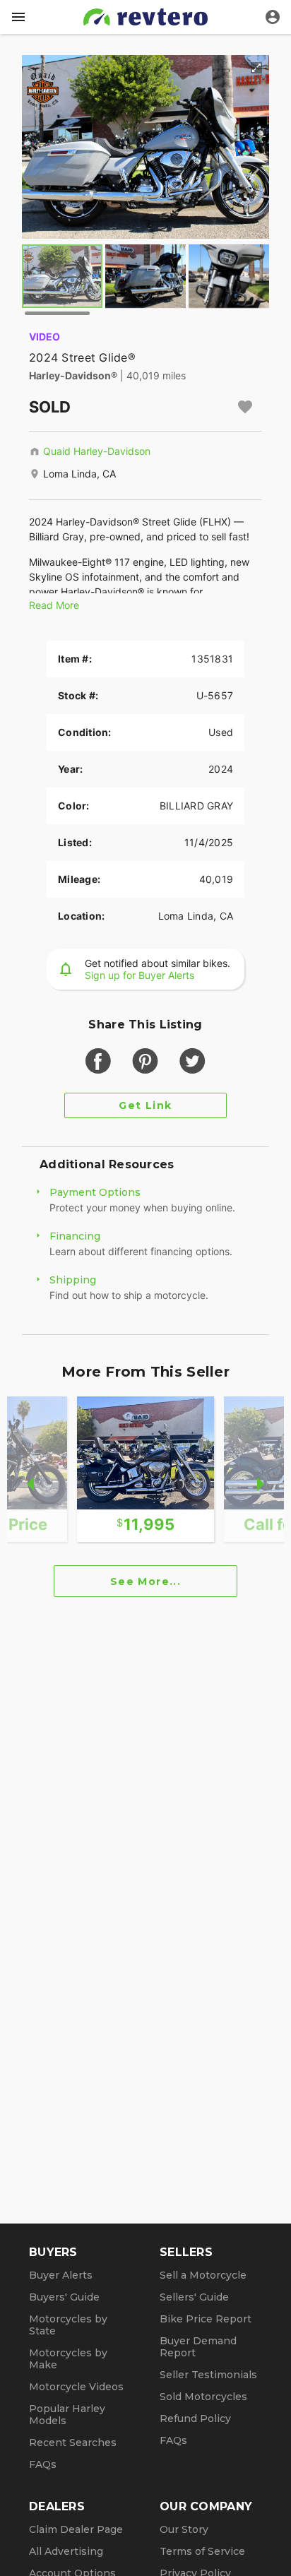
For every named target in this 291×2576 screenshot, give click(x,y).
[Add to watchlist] (245, 407)
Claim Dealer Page (76, 2529)
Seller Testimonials (208, 2375)
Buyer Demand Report (198, 2347)
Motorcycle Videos (76, 2387)
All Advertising (66, 2551)
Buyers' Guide (64, 2297)
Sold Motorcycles (203, 2397)
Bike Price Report (206, 2319)
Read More (54, 605)
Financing (75, 1236)
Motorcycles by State (68, 2325)
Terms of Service (202, 2551)
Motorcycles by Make (68, 2359)
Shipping (73, 1280)
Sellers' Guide (194, 2297)
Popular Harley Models (67, 2415)
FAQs (43, 2464)
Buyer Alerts (61, 2275)
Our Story (184, 2529)
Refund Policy (195, 2418)
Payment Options (95, 1192)
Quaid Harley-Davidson (97, 451)
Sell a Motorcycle (203, 2275)
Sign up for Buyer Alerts (139, 975)
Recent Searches (73, 2443)
